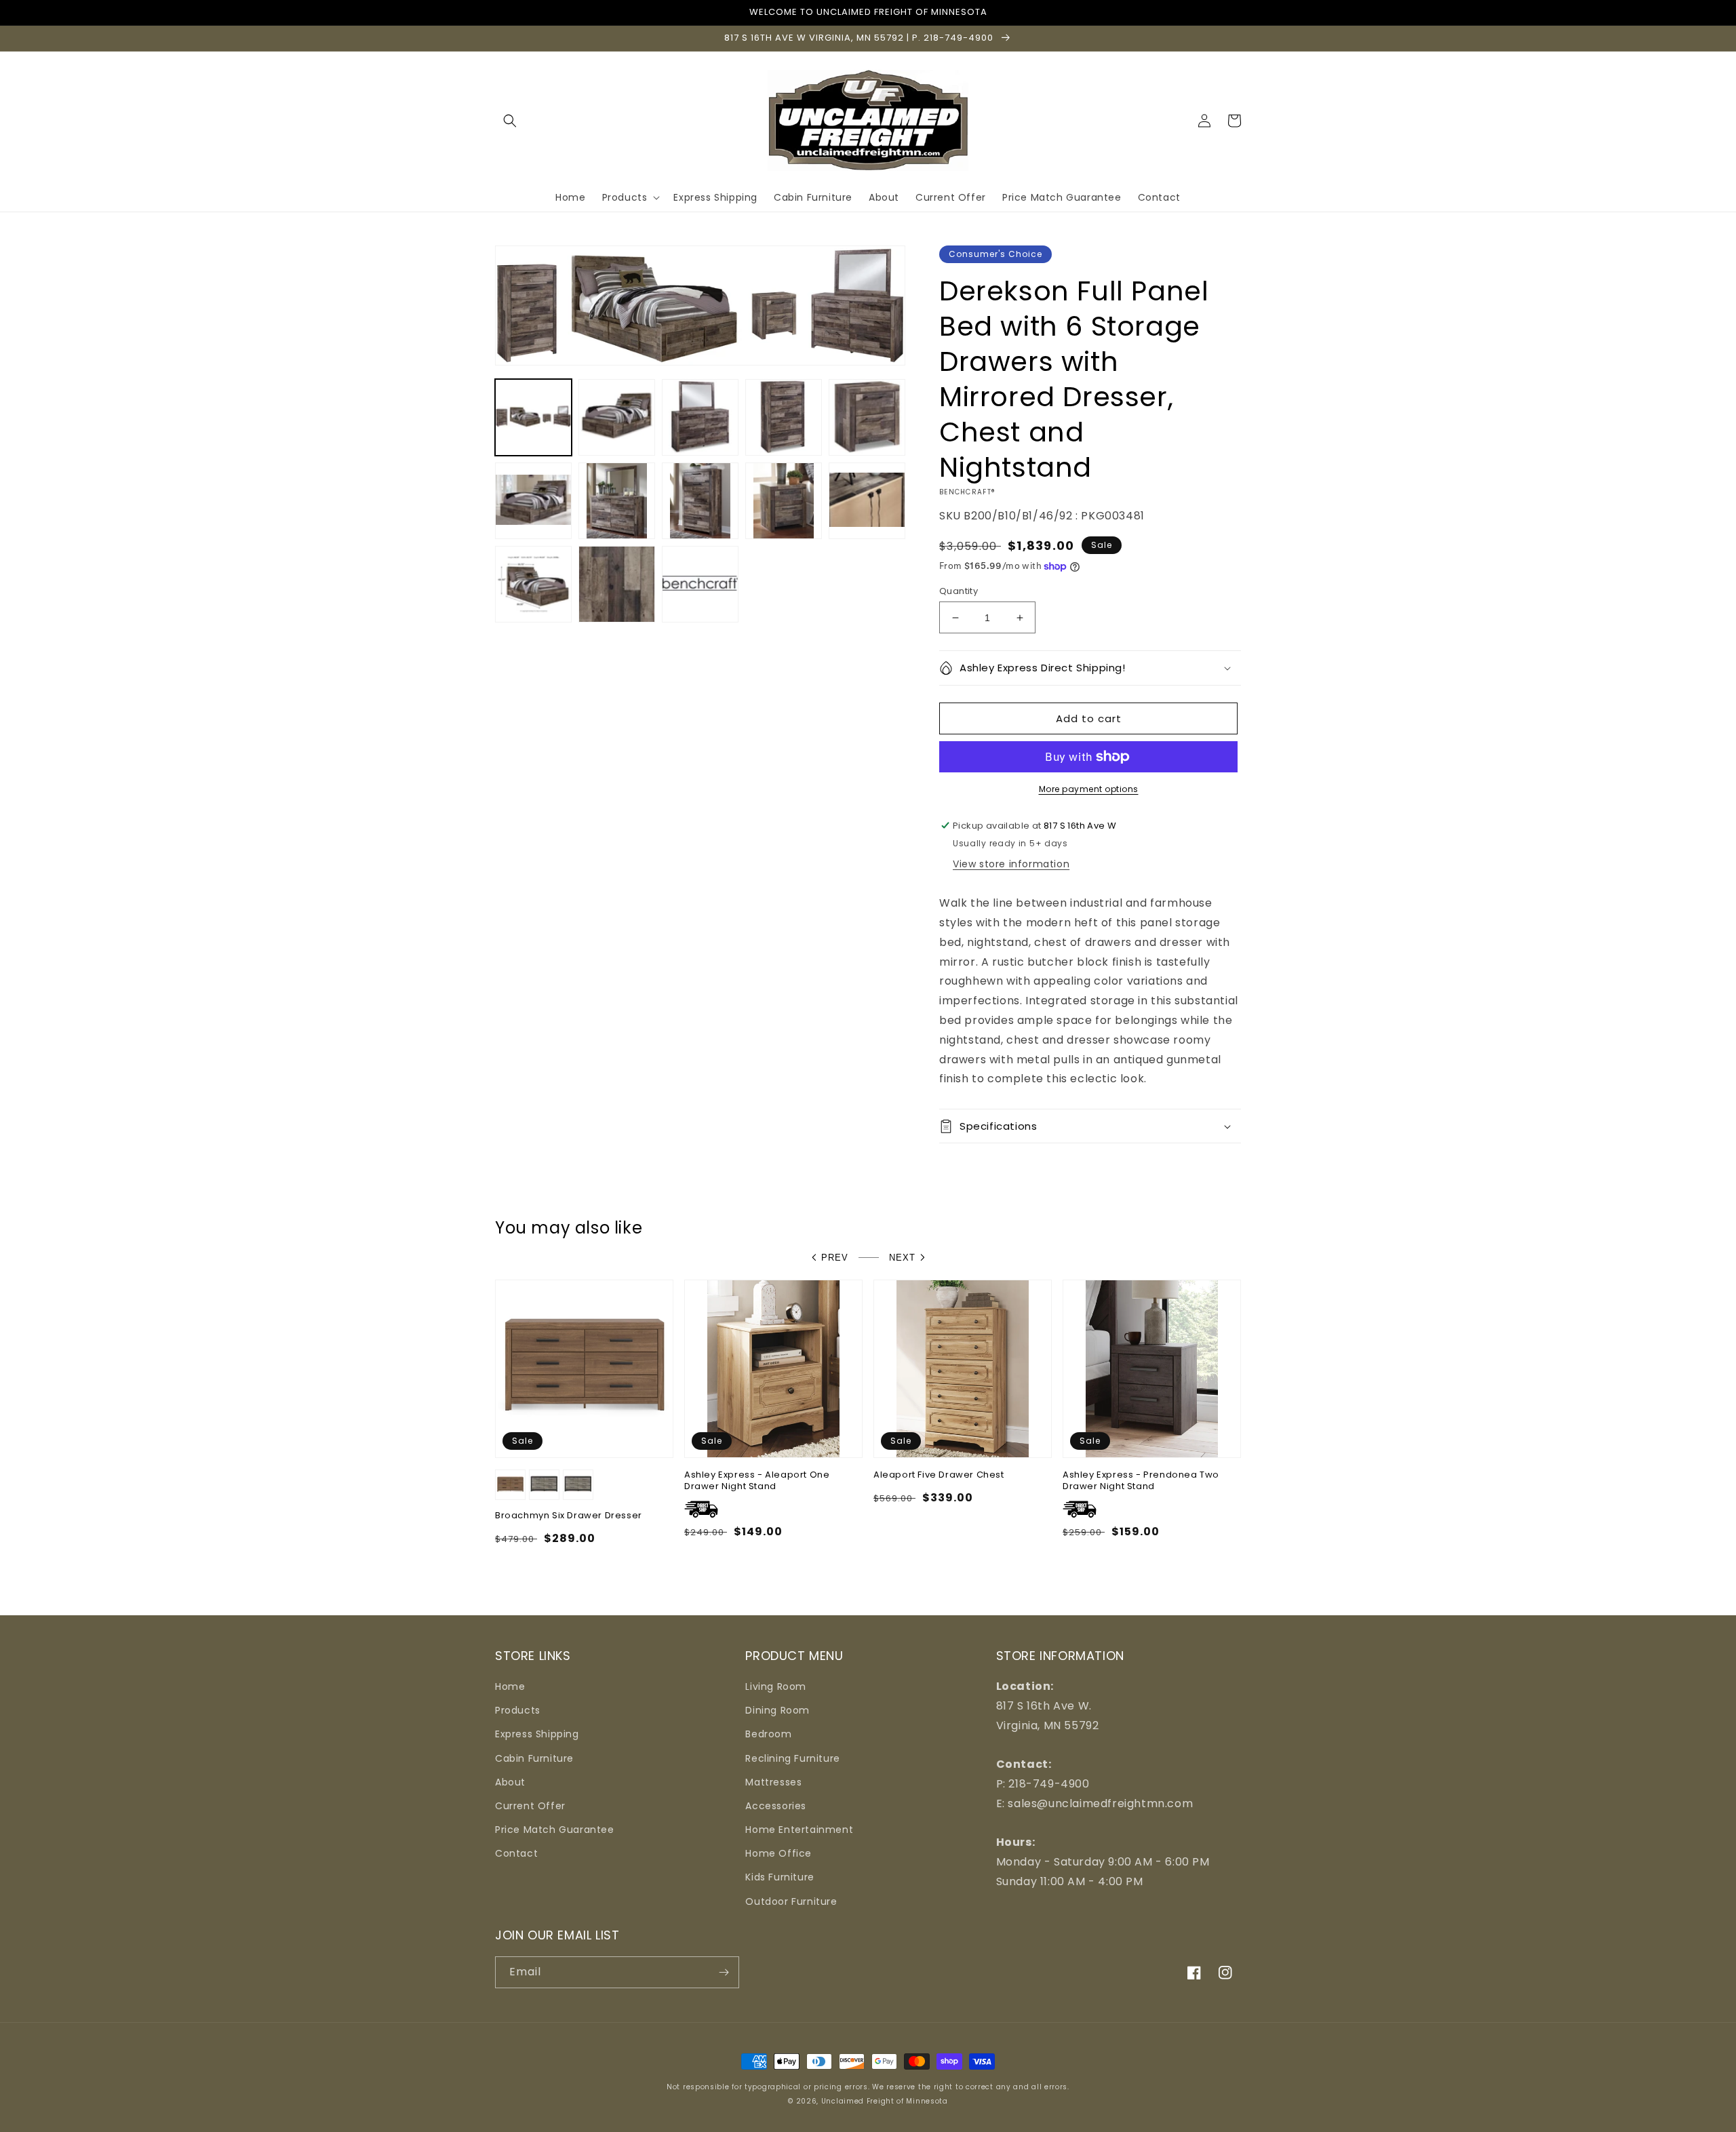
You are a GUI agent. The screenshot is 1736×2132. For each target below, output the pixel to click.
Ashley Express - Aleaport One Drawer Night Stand (757, 1481)
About (510, 1782)
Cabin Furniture (534, 1758)
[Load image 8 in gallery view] (700, 501)
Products (518, 1710)
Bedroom (768, 1734)
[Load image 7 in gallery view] (617, 501)
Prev (835, 1258)
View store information (1011, 864)
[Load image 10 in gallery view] (867, 501)
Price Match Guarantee (555, 1830)
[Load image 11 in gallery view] (533, 584)
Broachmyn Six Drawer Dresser (569, 1516)
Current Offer (530, 1806)
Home (510, 1686)
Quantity (959, 591)
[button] (510, 121)
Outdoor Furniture (791, 1901)
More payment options (1089, 789)
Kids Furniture (780, 1877)
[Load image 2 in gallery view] (617, 417)
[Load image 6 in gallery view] (533, 501)
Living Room (776, 1686)
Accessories (776, 1806)
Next (902, 1258)
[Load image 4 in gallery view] (784, 417)
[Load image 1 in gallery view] (533, 417)
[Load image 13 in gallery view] (700, 584)
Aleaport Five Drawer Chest (939, 1475)
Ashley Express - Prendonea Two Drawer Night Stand (1141, 1481)
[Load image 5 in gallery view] (867, 417)
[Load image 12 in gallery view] (617, 584)
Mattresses (773, 1782)
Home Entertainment (799, 1830)
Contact (516, 1853)
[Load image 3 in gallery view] (700, 417)
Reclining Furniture (792, 1758)
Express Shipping (537, 1734)
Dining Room (777, 1710)
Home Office (778, 1853)
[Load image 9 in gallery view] (784, 501)
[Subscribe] (724, 1972)
